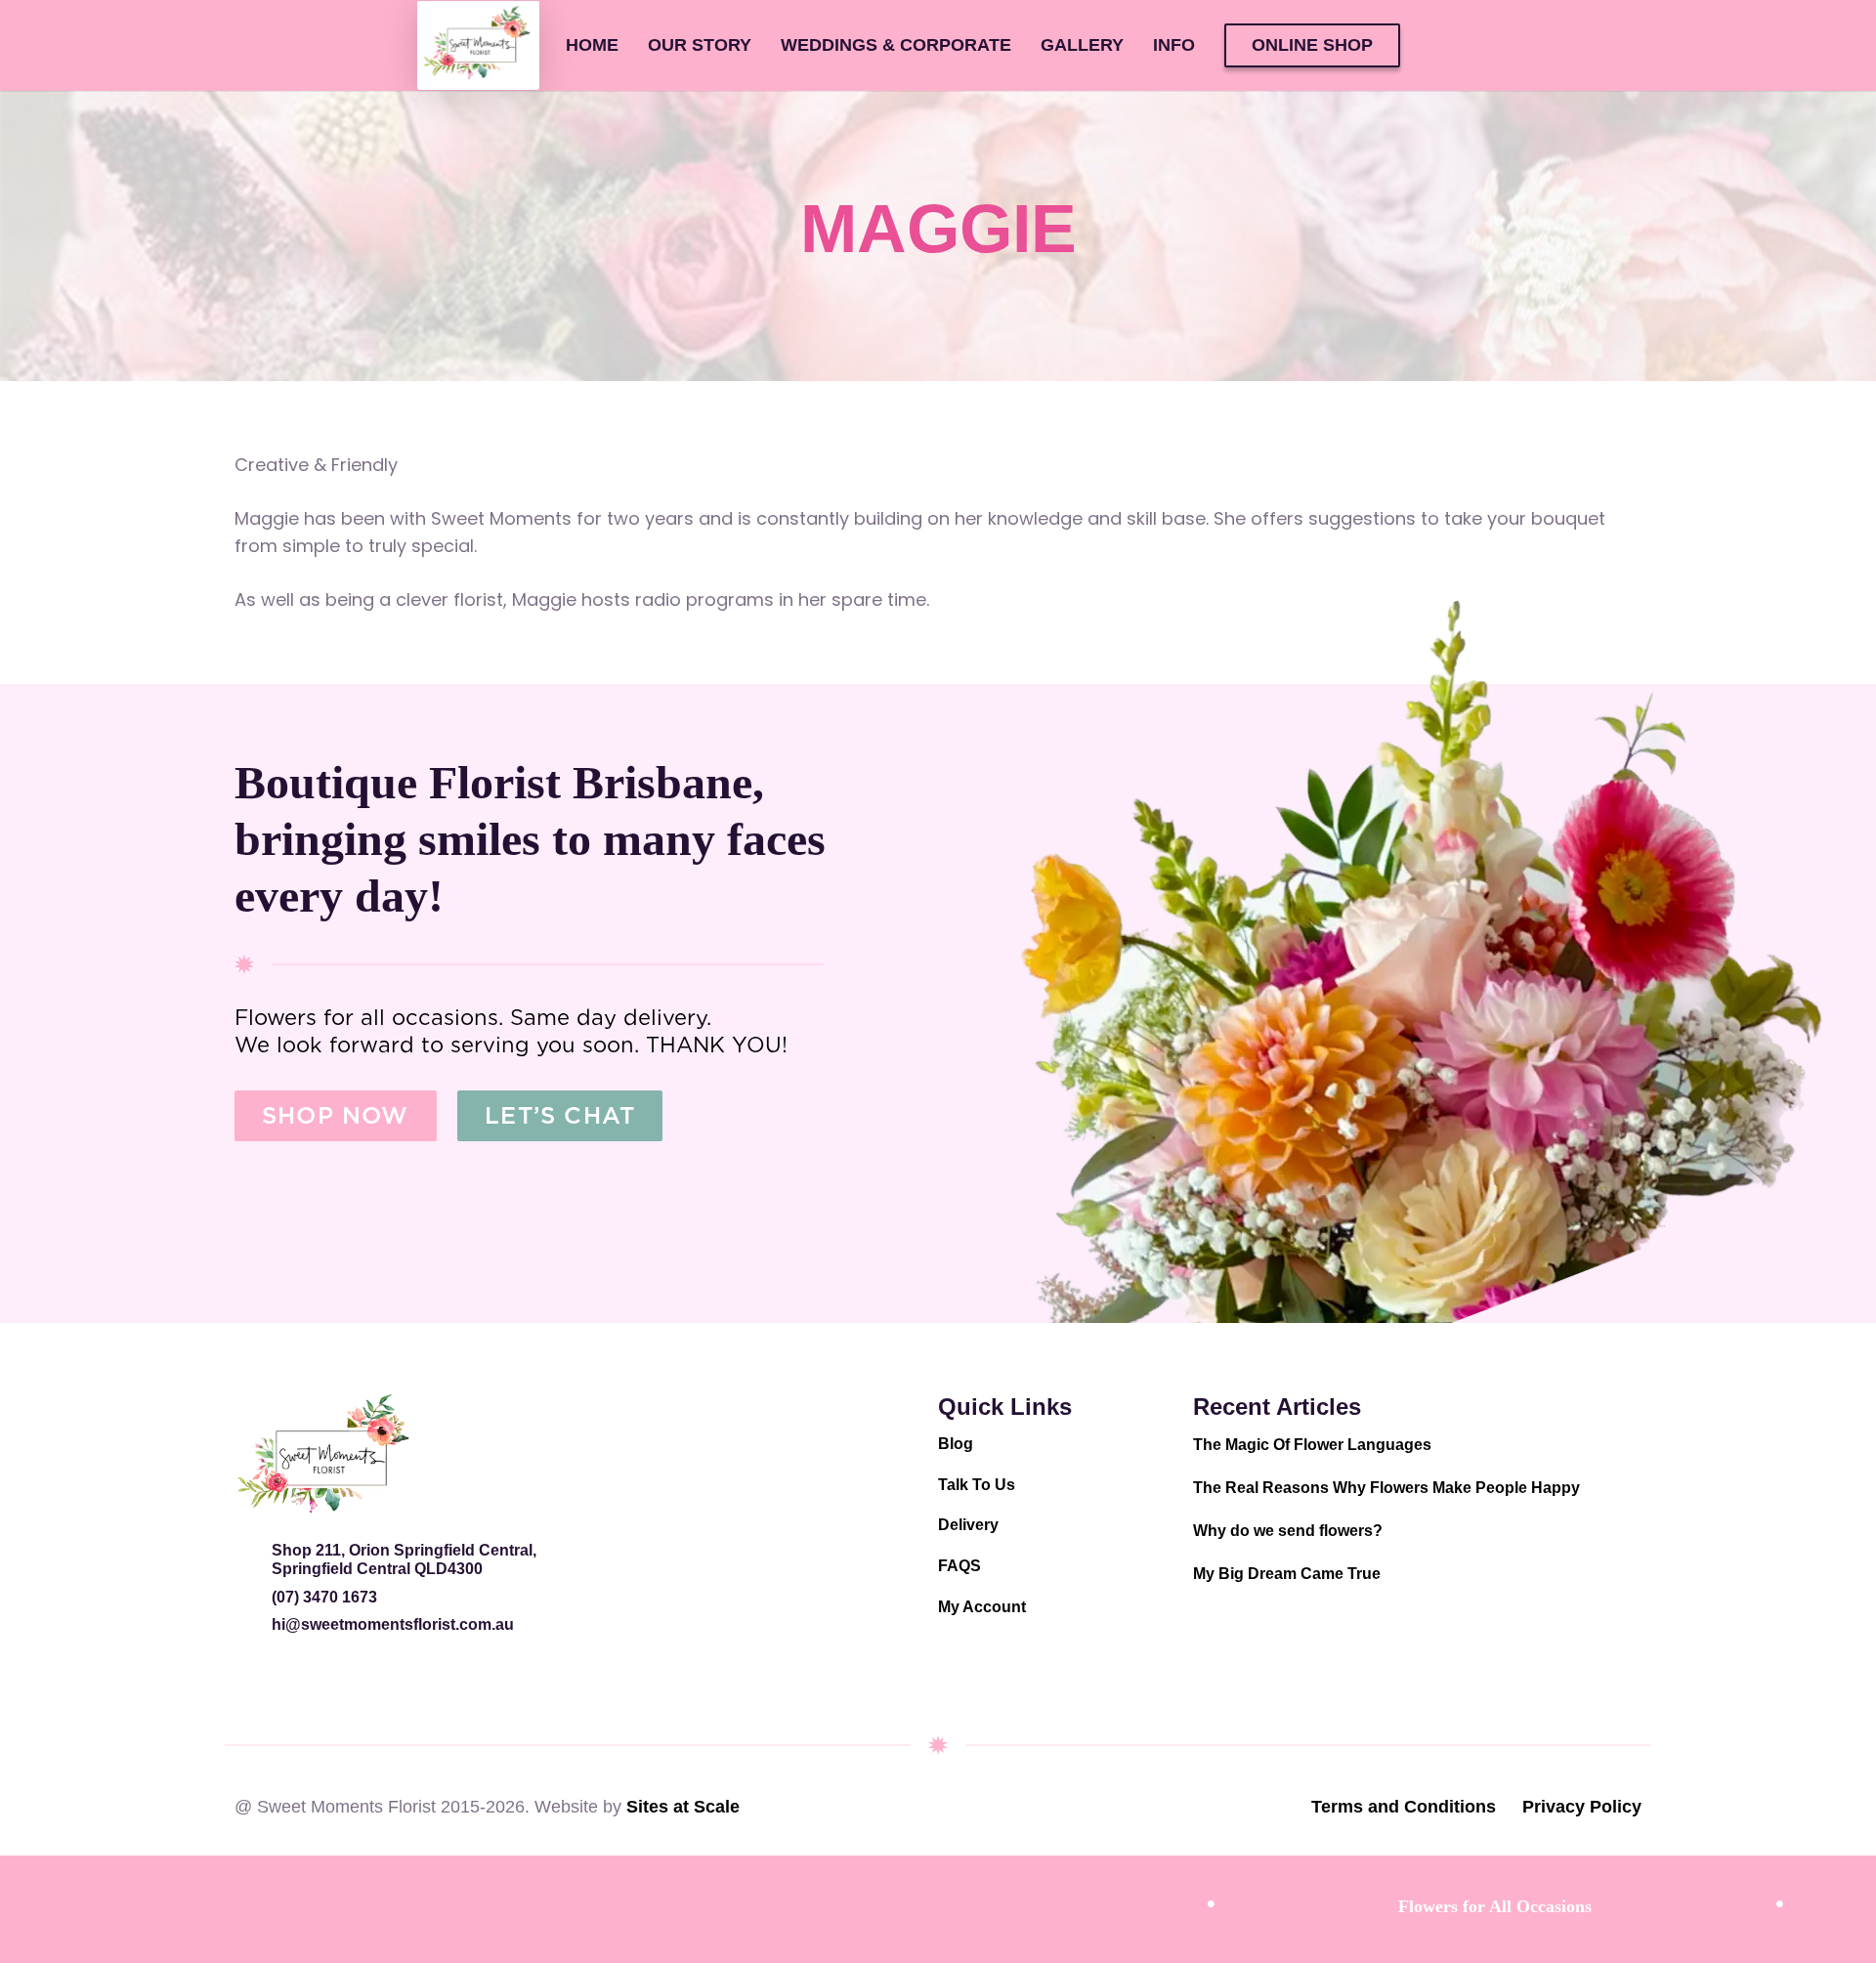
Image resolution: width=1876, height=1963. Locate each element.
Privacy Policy (1582, 1807)
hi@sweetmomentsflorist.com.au (393, 1624)
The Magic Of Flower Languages (1312, 1445)
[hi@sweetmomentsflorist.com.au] (253, 1624)
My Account (982, 1607)
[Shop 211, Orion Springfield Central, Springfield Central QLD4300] (253, 1550)
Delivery (968, 1525)
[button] (1211, 46)
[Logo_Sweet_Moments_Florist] (478, 46)
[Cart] (1443, 45)
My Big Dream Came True (1287, 1574)
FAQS (959, 1566)
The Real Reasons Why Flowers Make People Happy (1386, 1488)
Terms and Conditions (1404, 1807)
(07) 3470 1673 (324, 1597)
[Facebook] (298, 1678)
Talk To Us (977, 1485)
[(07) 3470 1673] (253, 1597)
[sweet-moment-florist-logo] (322, 1454)
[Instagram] (252, 1678)
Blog (956, 1444)
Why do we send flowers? (1288, 1531)
